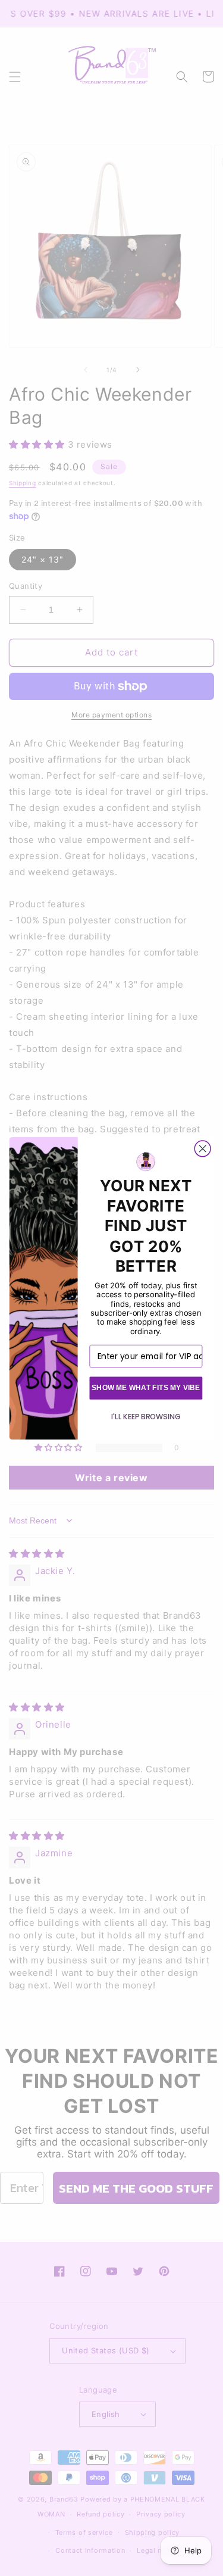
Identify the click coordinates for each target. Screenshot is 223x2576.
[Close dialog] (202, 1149)
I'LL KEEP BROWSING (146, 1417)
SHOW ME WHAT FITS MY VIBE (145, 1387)
